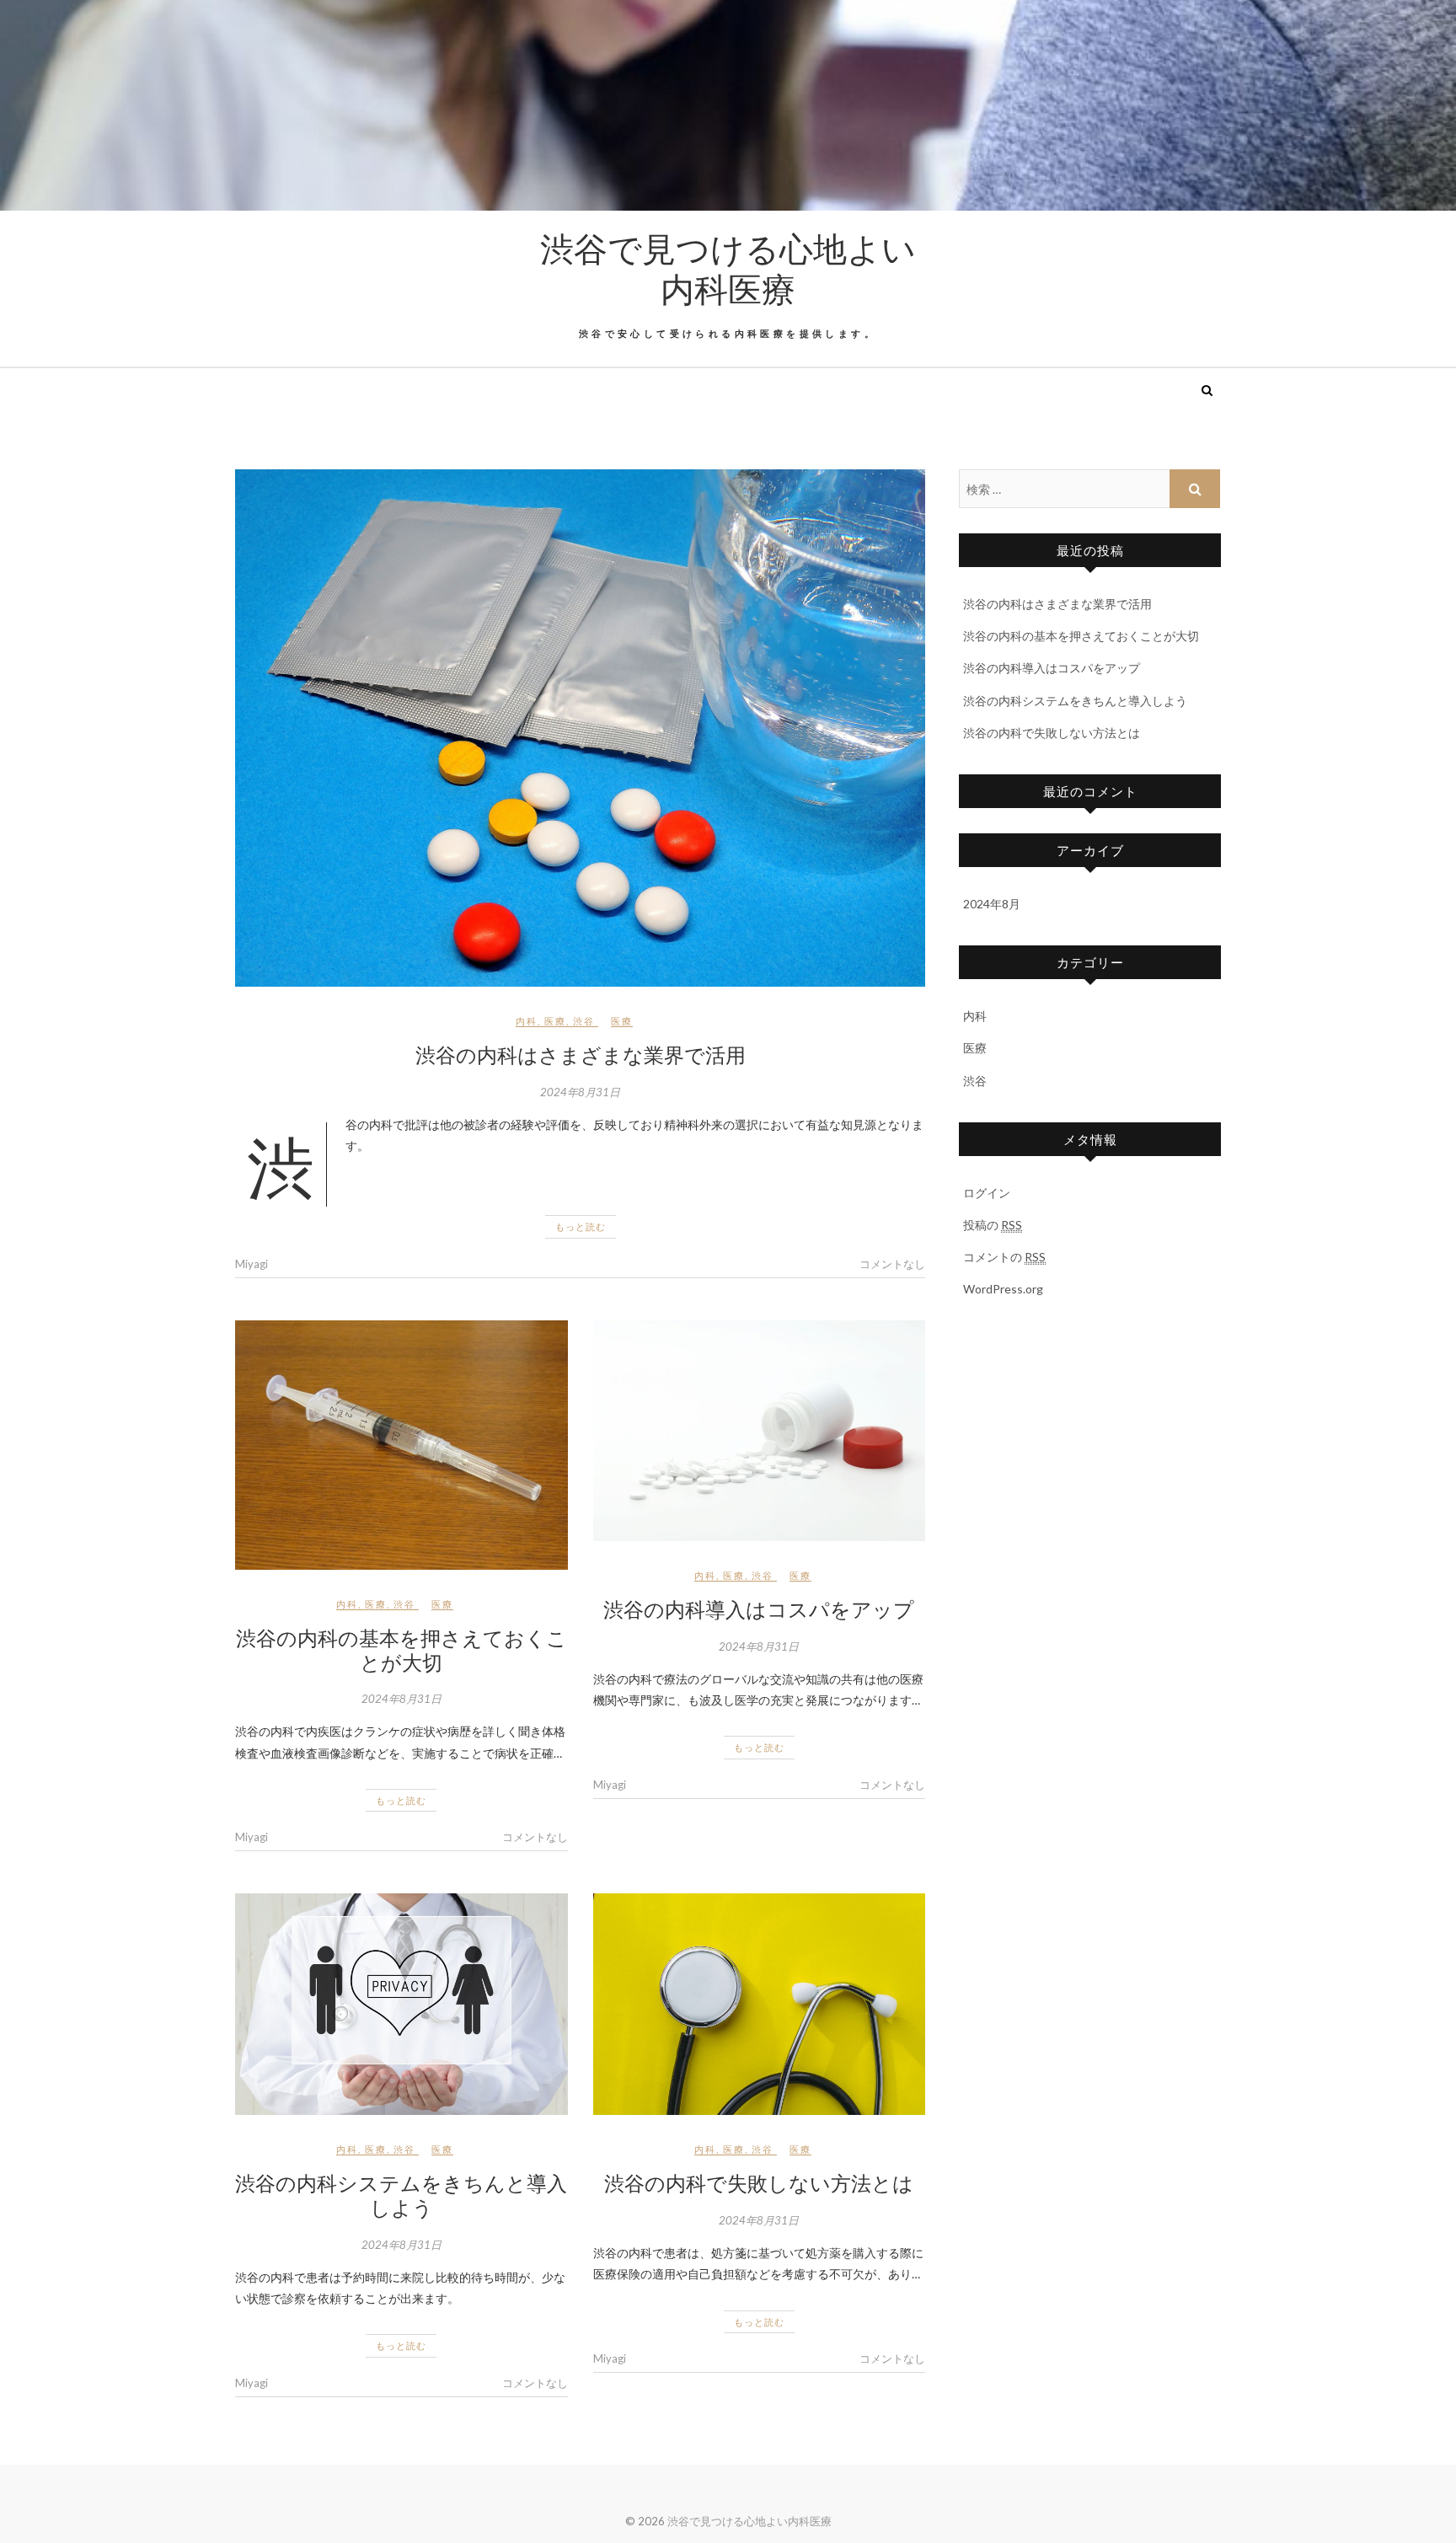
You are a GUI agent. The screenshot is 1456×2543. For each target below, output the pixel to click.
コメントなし (892, 1264)
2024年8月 (992, 904)
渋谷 (584, 1021)
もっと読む (581, 1226)
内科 (527, 1021)
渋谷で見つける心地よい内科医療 (728, 268)
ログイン (987, 1193)
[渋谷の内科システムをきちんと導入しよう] (401, 2004)
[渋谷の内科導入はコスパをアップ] (760, 1431)
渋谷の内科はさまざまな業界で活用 (581, 1054)
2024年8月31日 (580, 1092)
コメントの (1004, 1257)
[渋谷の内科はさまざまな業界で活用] (580, 728)
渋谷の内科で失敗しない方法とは (759, 2182)
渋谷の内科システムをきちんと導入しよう (401, 2195)
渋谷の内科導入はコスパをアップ (759, 1609)
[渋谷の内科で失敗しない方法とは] (760, 2004)
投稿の (993, 1225)
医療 (555, 1021)
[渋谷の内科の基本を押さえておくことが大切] (401, 1445)
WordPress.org (1003, 1289)
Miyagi (252, 1264)
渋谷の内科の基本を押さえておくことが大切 (401, 1649)
